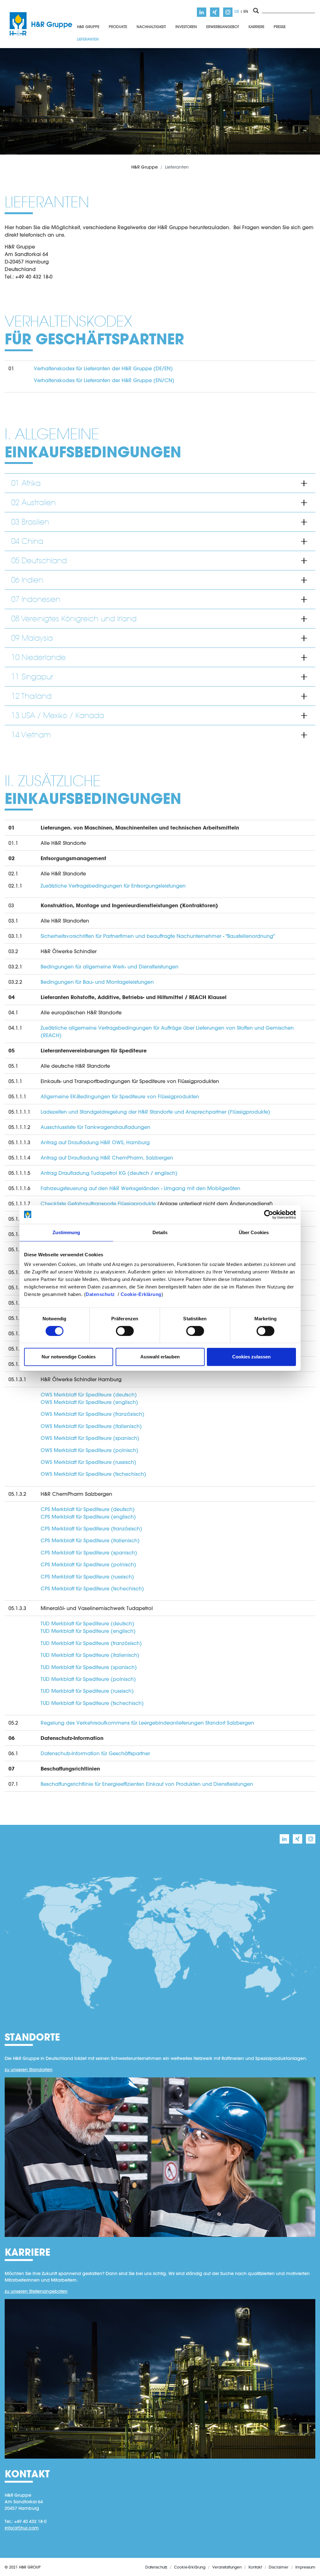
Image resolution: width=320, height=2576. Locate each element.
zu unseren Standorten (29, 2070)
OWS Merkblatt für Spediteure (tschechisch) (93, 1474)
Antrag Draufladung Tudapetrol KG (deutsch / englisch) (109, 1173)
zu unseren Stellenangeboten (36, 2291)
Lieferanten (88, 39)
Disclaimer (279, 2567)
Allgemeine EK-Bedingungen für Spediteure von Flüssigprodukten (120, 1096)
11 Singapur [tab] (32, 677)
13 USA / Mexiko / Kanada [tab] (58, 715)
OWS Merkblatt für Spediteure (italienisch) (91, 1426)
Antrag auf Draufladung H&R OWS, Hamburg (95, 1142)
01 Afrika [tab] (26, 483)
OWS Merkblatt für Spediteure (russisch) (88, 1462)
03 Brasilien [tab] (30, 522)
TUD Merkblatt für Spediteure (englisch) (88, 1631)
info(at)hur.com (22, 2528)
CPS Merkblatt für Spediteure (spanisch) (89, 1552)
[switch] (125, 1331)
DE (237, 11)
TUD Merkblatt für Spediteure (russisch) (87, 1691)
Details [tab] (160, 1232)
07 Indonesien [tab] (36, 599)
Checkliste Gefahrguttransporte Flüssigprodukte (98, 1203)
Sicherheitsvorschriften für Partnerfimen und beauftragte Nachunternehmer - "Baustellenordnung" (158, 936)
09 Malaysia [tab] (32, 638)
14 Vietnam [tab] (31, 735)
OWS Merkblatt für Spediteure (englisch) (89, 1402)
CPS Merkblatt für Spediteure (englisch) (88, 1517)
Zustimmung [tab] (66, 1232)
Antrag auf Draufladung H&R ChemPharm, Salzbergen (107, 1157)
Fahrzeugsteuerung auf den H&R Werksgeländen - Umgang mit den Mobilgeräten (140, 1188)
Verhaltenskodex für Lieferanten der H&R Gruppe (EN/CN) (104, 380)
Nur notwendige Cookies (69, 1357)
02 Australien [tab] (33, 502)
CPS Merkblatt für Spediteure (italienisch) (90, 1540)
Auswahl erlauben (160, 1357)
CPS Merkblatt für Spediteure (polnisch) (88, 1564)
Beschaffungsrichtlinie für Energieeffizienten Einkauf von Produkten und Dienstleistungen (147, 1784)
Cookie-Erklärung (141, 1294)
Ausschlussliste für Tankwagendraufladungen (95, 1127)
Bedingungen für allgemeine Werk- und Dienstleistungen (110, 966)
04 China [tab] (27, 541)
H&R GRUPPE (88, 27)
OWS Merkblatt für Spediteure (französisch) (92, 1414)
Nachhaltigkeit (151, 27)
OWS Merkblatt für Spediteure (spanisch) (90, 1438)
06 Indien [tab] (27, 580)
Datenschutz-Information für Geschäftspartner (95, 1753)
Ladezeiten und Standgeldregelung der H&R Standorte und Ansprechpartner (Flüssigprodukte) (155, 1112)
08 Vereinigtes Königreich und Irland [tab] (74, 619)
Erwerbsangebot (223, 27)
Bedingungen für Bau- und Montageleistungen (97, 982)
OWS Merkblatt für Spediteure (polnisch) (90, 1450)
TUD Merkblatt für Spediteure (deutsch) (87, 1623)
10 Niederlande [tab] (38, 657)
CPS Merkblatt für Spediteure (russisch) (87, 1576)
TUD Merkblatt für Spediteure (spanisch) (89, 1667)
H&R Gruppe (145, 167)
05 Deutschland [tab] (39, 561)
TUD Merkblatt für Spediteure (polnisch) (88, 1679)
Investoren (186, 27)
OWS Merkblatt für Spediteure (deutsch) (89, 1394)
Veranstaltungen (227, 2567)
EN (246, 11)
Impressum (305, 2567)
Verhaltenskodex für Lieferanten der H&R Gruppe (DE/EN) (103, 368)
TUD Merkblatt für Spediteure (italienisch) (90, 1655)
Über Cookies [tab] (254, 1232)
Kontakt (255, 2567)
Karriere (256, 27)
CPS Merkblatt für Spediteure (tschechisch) (92, 1588)
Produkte (118, 27)
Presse (280, 27)
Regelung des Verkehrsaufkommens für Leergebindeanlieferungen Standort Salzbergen (147, 1723)
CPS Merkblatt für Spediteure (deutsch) (88, 1509)
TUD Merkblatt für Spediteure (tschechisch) (92, 1703)
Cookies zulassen (251, 1357)
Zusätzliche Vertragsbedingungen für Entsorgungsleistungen (113, 886)
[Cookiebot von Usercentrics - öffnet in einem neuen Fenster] (269, 1214)
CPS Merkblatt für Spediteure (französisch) (91, 1528)
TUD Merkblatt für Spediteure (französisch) (91, 1643)
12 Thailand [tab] (31, 696)
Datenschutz (100, 1294)
